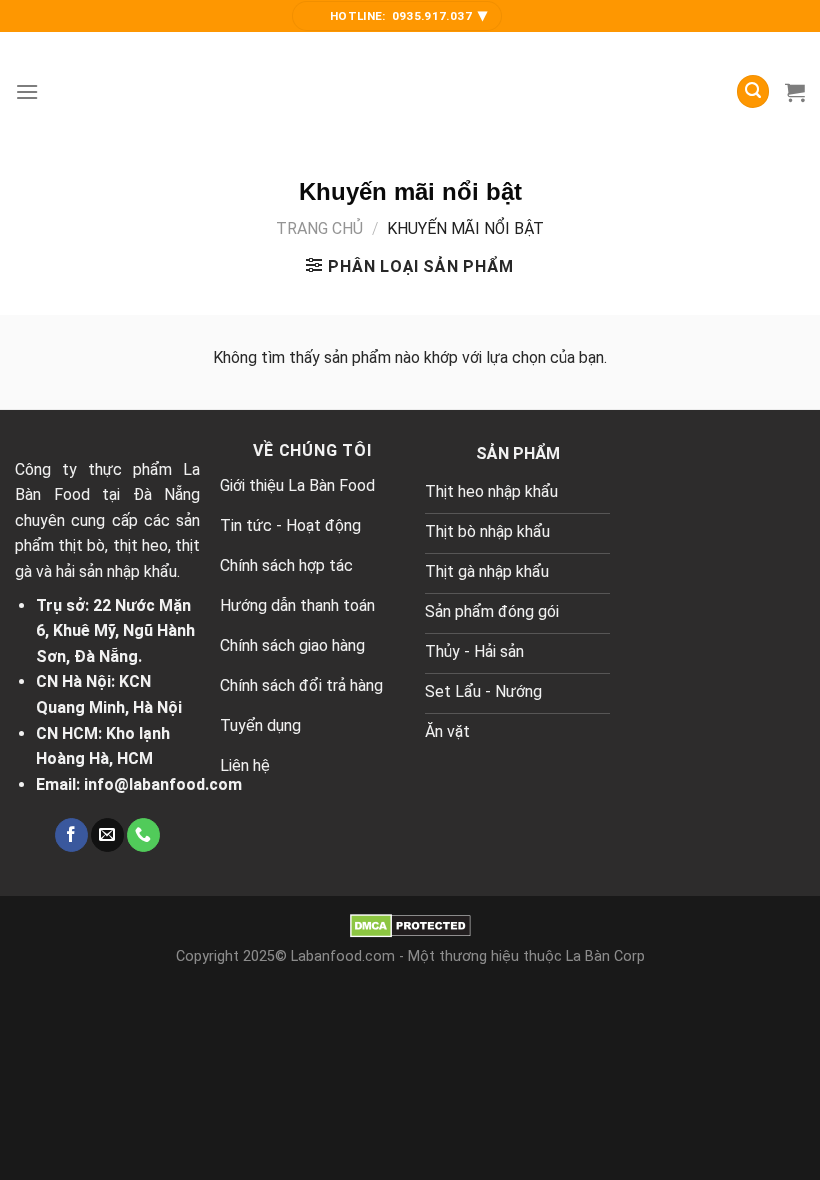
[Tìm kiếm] (753, 91)
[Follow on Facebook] (71, 835)
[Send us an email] (107, 835)
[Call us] (143, 835)
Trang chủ (319, 228)
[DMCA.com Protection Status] (410, 924)
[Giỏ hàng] (795, 92)
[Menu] (27, 91)
